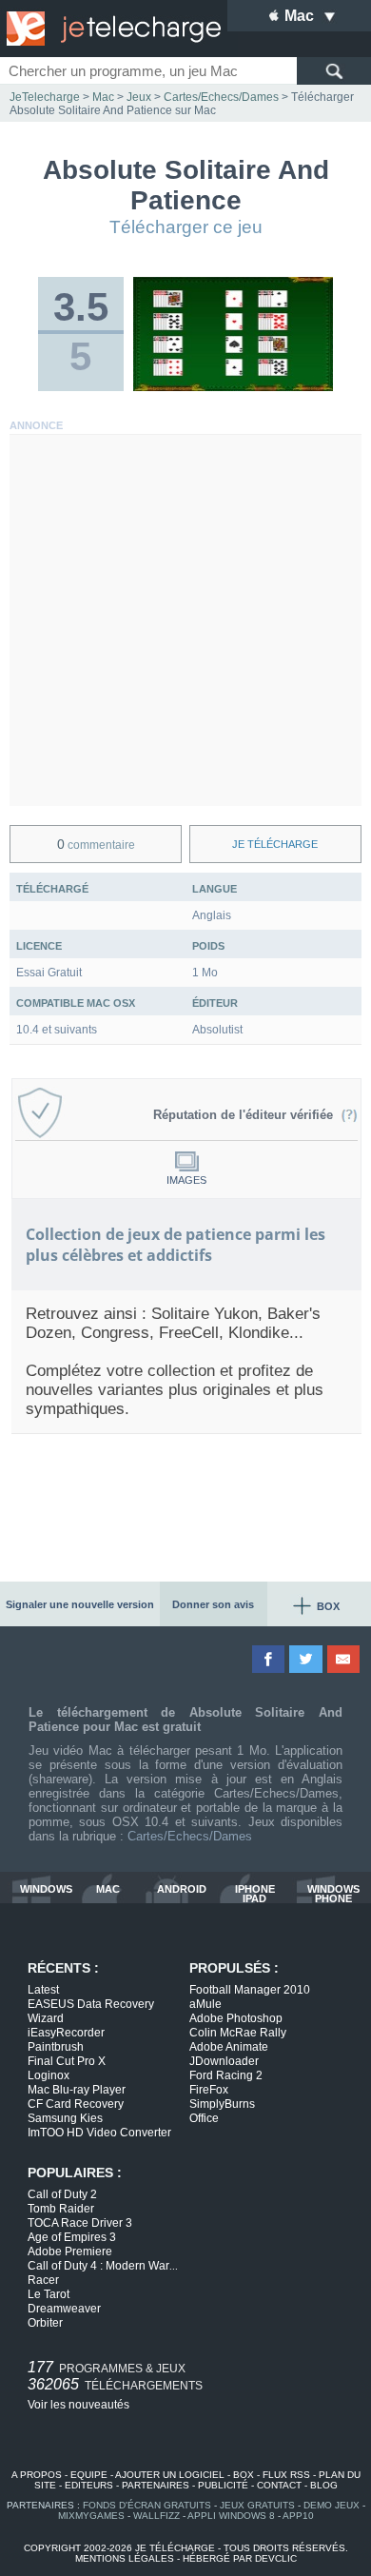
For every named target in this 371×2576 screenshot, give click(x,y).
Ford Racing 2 (226, 2075)
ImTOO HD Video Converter (99, 2133)
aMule (205, 2004)
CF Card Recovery (76, 2104)
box (244, 2475)
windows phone (333, 1894)
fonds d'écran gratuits (147, 2505)
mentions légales (125, 2558)
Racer (43, 2280)
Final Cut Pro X (67, 2061)
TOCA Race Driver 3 (80, 2223)
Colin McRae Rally (238, 2033)
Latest (43, 1990)
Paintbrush (56, 2047)
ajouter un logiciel (170, 2475)
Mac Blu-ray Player (77, 2090)
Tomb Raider (61, 2209)
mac (108, 1889)
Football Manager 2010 (250, 1990)
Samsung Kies (65, 2118)
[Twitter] (307, 1659)
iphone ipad (255, 1894)
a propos (37, 2475)
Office (204, 2118)
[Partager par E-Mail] (345, 1659)
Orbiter (45, 2323)
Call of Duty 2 (62, 2194)
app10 (298, 2516)
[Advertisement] (185, 620)
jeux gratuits (257, 2505)
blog (324, 2485)
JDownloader (224, 2061)
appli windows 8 (231, 2516)
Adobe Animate (229, 2047)
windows (46, 1889)
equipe (89, 2475)
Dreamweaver (64, 2309)
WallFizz (156, 2516)
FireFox (209, 2090)
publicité (223, 2485)
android (182, 1889)
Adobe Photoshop (236, 2018)
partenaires (156, 2485)
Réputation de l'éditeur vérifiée (247, 1115)
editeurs (89, 2485)
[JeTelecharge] (109, 29)
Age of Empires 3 (72, 2237)
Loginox (49, 2075)
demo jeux (332, 2505)
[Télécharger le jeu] (234, 387)
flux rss (286, 2475)
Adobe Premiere (70, 2252)
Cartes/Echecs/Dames (190, 1836)
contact (279, 2485)
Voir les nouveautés (78, 2405)
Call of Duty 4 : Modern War (103, 2266)
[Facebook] (270, 1659)
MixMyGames (91, 2516)
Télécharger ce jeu (186, 227)
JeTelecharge (45, 97)
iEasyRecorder (66, 2033)
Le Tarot (49, 2294)
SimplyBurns (222, 2104)
